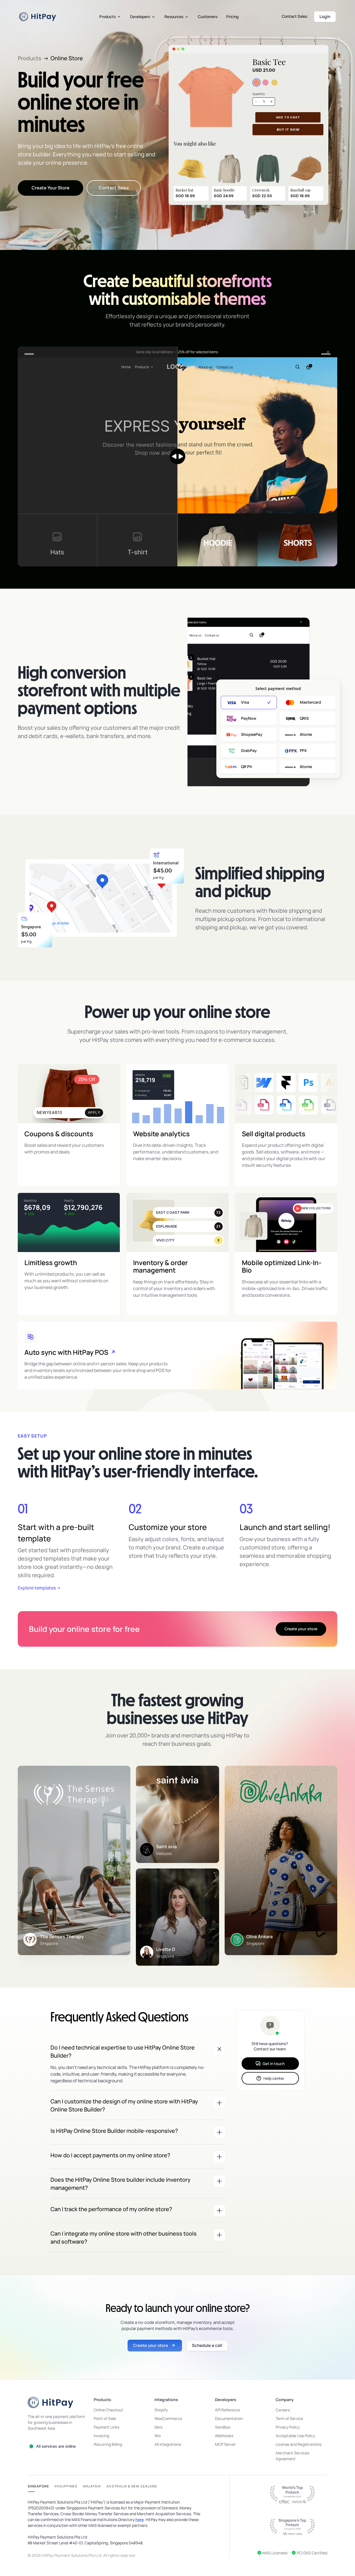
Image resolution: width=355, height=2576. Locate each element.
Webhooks (224, 2436)
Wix (158, 2436)
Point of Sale (105, 2418)
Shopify (161, 2410)
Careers (283, 2410)
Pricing (232, 17)
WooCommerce (168, 2418)
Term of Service (289, 2418)
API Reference (227, 2410)
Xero (159, 2427)
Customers (208, 17)
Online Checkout (108, 2410)
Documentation (229, 2418)
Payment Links (106, 2427)
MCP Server (225, 2444)
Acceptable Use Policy (295, 2436)
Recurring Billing (108, 2444)
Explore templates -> (39, 1588)
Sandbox (223, 2427)
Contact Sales (295, 16)
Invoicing (102, 2436)
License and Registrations (299, 2444)
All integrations (168, 2444)
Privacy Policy (288, 2427)
